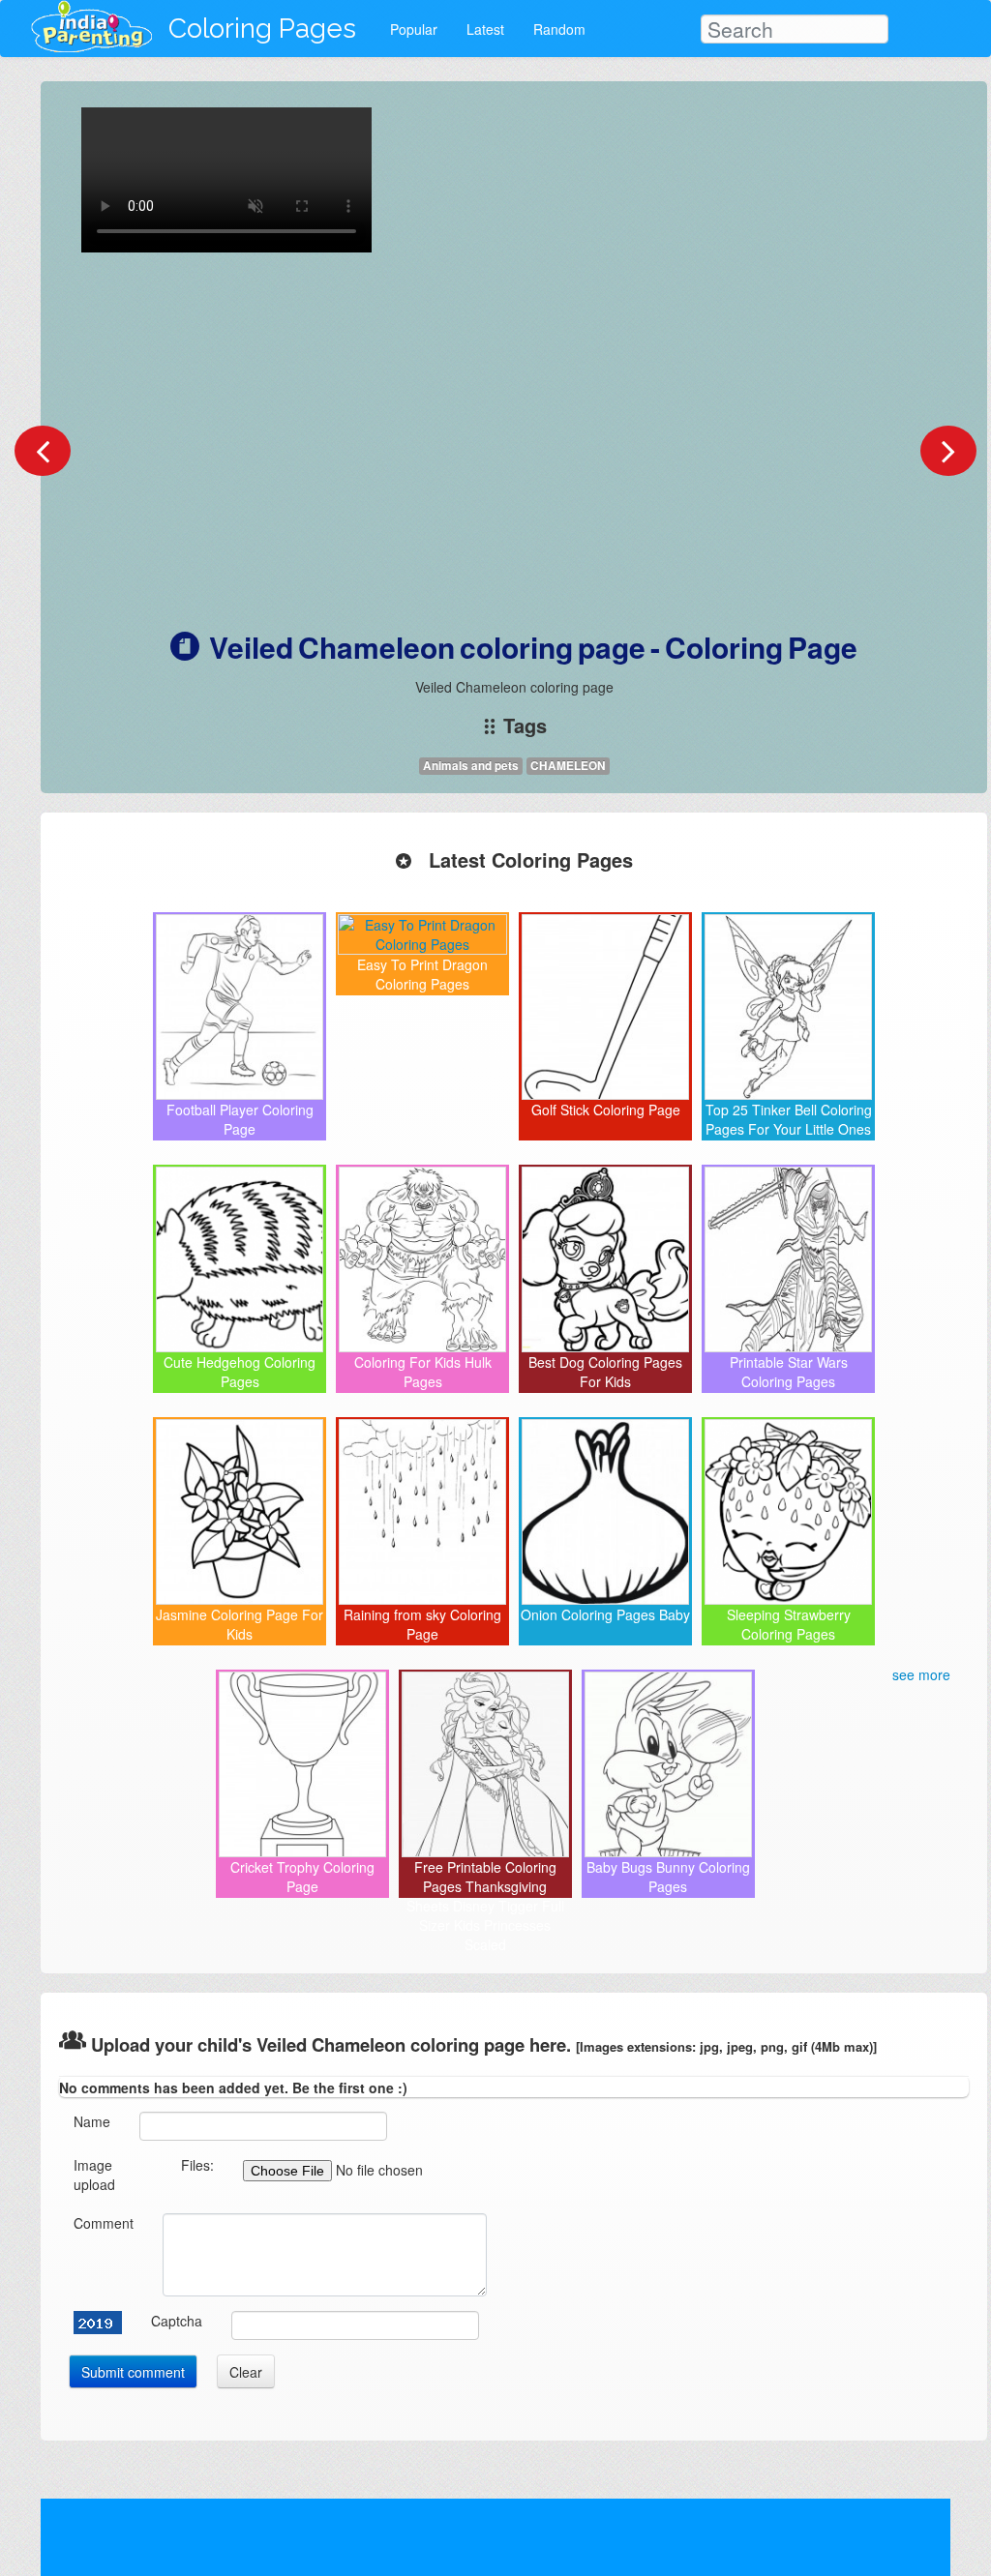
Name (92, 2121)
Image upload (94, 2175)
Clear (246, 2372)
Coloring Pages (262, 29)
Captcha (177, 2321)
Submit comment (133, 2372)
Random (559, 29)
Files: (197, 2165)
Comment (104, 2223)
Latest (485, 29)
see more (921, 1674)
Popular (414, 29)
